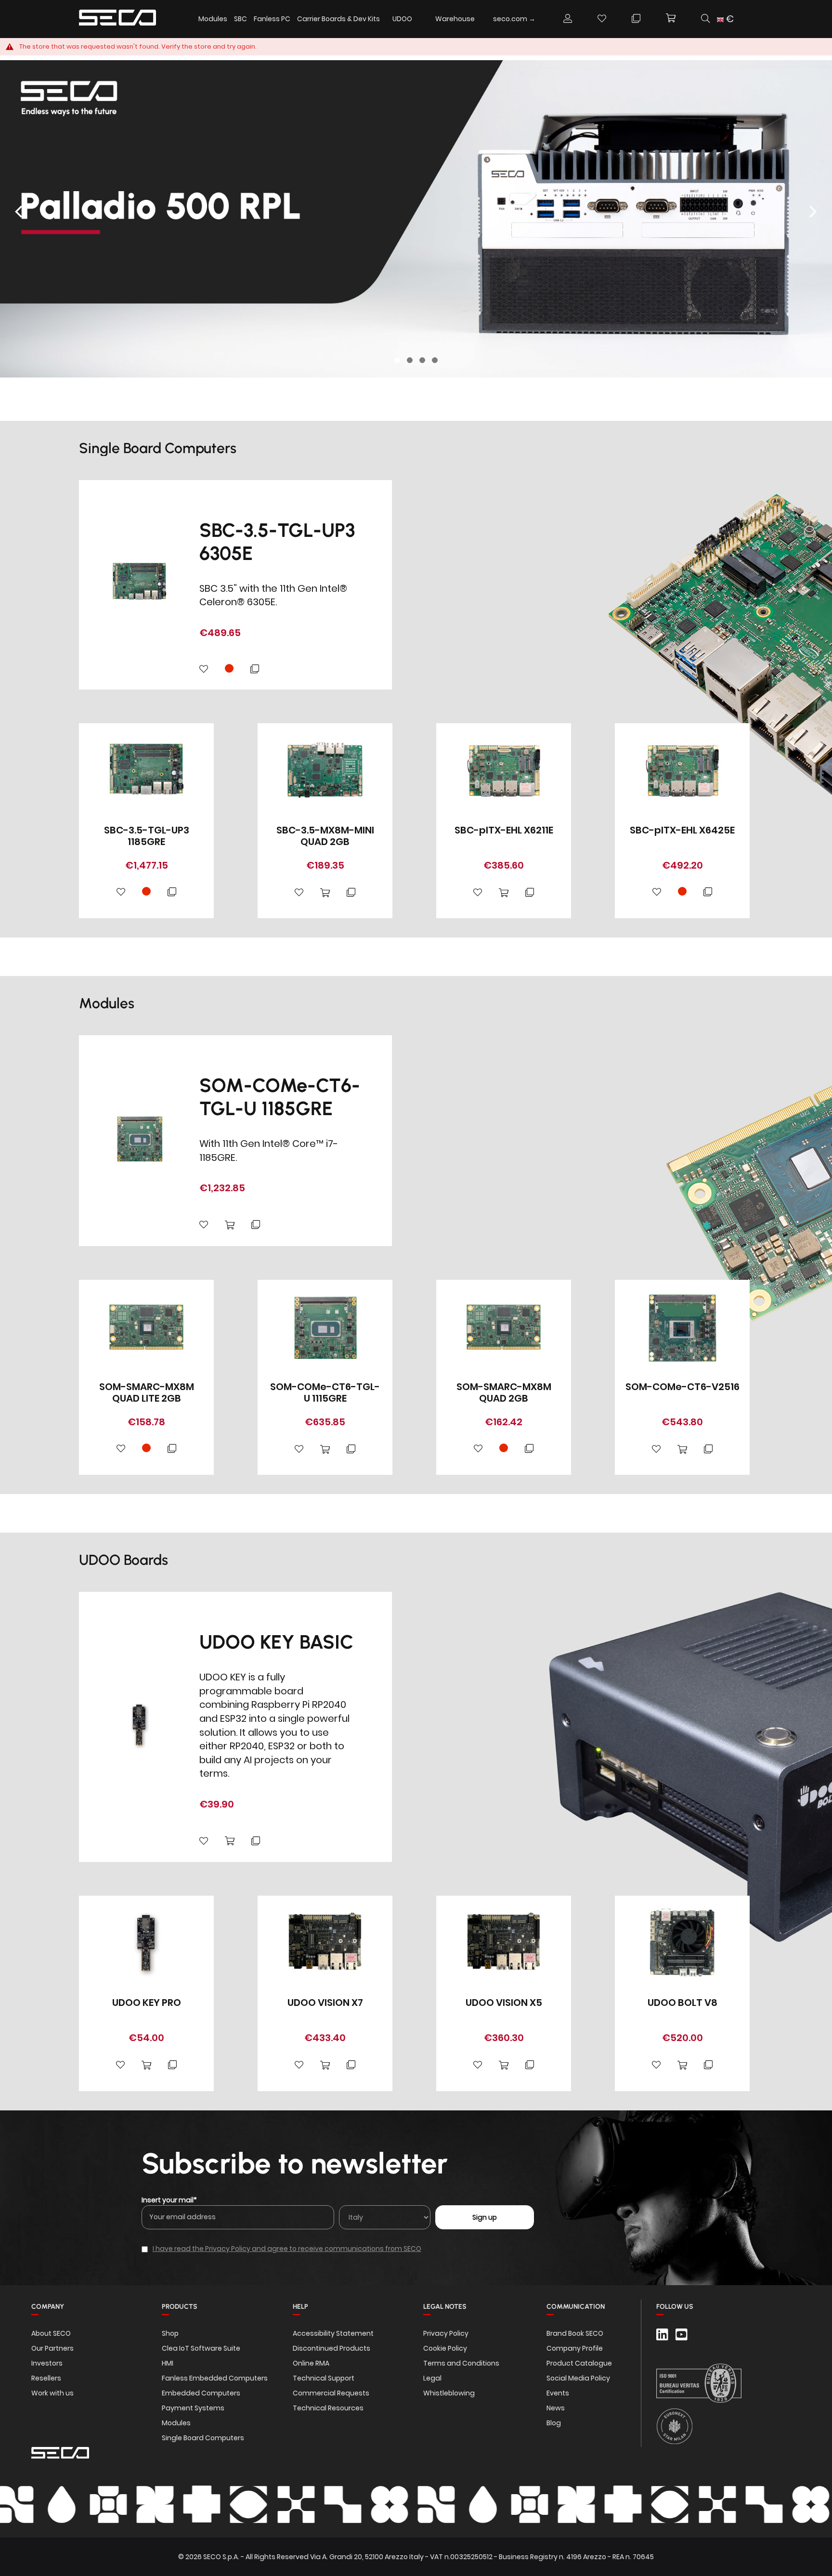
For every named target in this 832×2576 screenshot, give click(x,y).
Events (558, 2393)
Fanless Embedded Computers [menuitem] (215, 2378)
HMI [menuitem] (168, 2363)
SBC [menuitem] (240, 19)
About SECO (51, 2333)
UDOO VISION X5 (504, 2003)
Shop (170, 2333)
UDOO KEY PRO (147, 2003)
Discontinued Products (331, 2348)
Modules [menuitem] (213, 19)
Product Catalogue (579, 2363)
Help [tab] (300, 2307)
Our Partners (52, 2348)
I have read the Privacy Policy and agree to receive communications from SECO (287, 2249)
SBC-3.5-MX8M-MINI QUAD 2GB (325, 836)
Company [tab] (48, 2307)
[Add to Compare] (255, 670)
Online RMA (311, 2363)
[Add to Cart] (325, 893)
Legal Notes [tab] (445, 2307)
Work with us (52, 2393)
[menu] (370, 19)
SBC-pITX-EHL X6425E (682, 830)
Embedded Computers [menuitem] (201, 2393)
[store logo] (117, 19)
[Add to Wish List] (204, 670)
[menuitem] (402, 19)
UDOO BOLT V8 (682, 2003)
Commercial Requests (331, 2393)
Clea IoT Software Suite (201, 2348)
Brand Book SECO (575, 2333)
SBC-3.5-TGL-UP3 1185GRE (147, 836)
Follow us (675, 2307)
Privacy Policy (446, 2333)
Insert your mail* (169, 2200)
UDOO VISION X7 (325, 2003)
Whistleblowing (449, 2393)
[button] (729, 19)
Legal (432, 2378)
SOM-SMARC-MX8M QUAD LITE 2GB (147, 1392)
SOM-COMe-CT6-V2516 (682, 1387)
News (556, 2408)
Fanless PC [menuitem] (272, 19)
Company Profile (575, 2348)
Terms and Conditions (461, 2363)
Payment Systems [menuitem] (193, 2408)
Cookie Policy (445, 2348)
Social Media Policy (578, 2378)
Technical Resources (328, 2408)
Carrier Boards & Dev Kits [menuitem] (338, 19)
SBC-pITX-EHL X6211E (504, 830)
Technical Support (324, 2378)
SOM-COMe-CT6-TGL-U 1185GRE (280, 1097)
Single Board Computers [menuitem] (203, 2438)
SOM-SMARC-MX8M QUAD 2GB (504, 1392)
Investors (47, 2363)
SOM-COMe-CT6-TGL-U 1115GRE (325, 1392)
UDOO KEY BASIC (276, 1642)
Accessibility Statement (333, 2333)
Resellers (46, 2378)
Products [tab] (180, 2307)
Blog (554, 2423)
